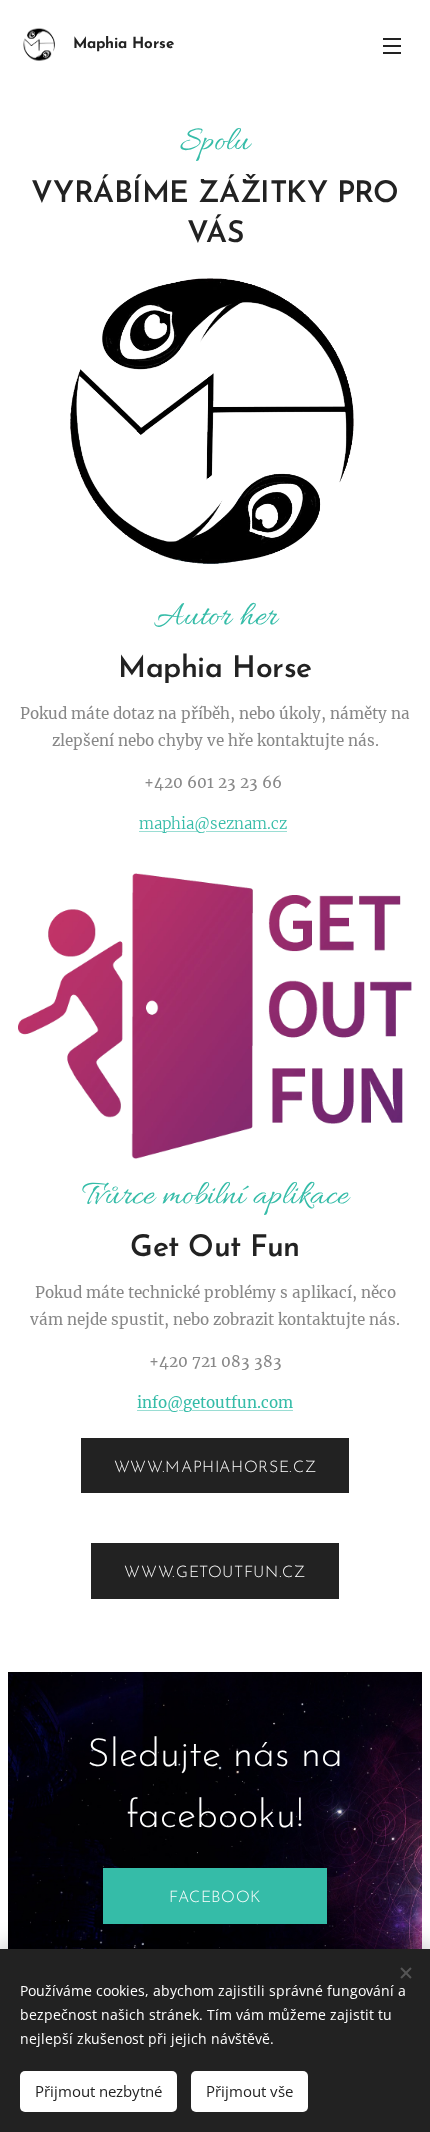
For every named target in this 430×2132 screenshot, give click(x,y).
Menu (392, 45)
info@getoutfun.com (215, 1402)
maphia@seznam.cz (213, 823)
